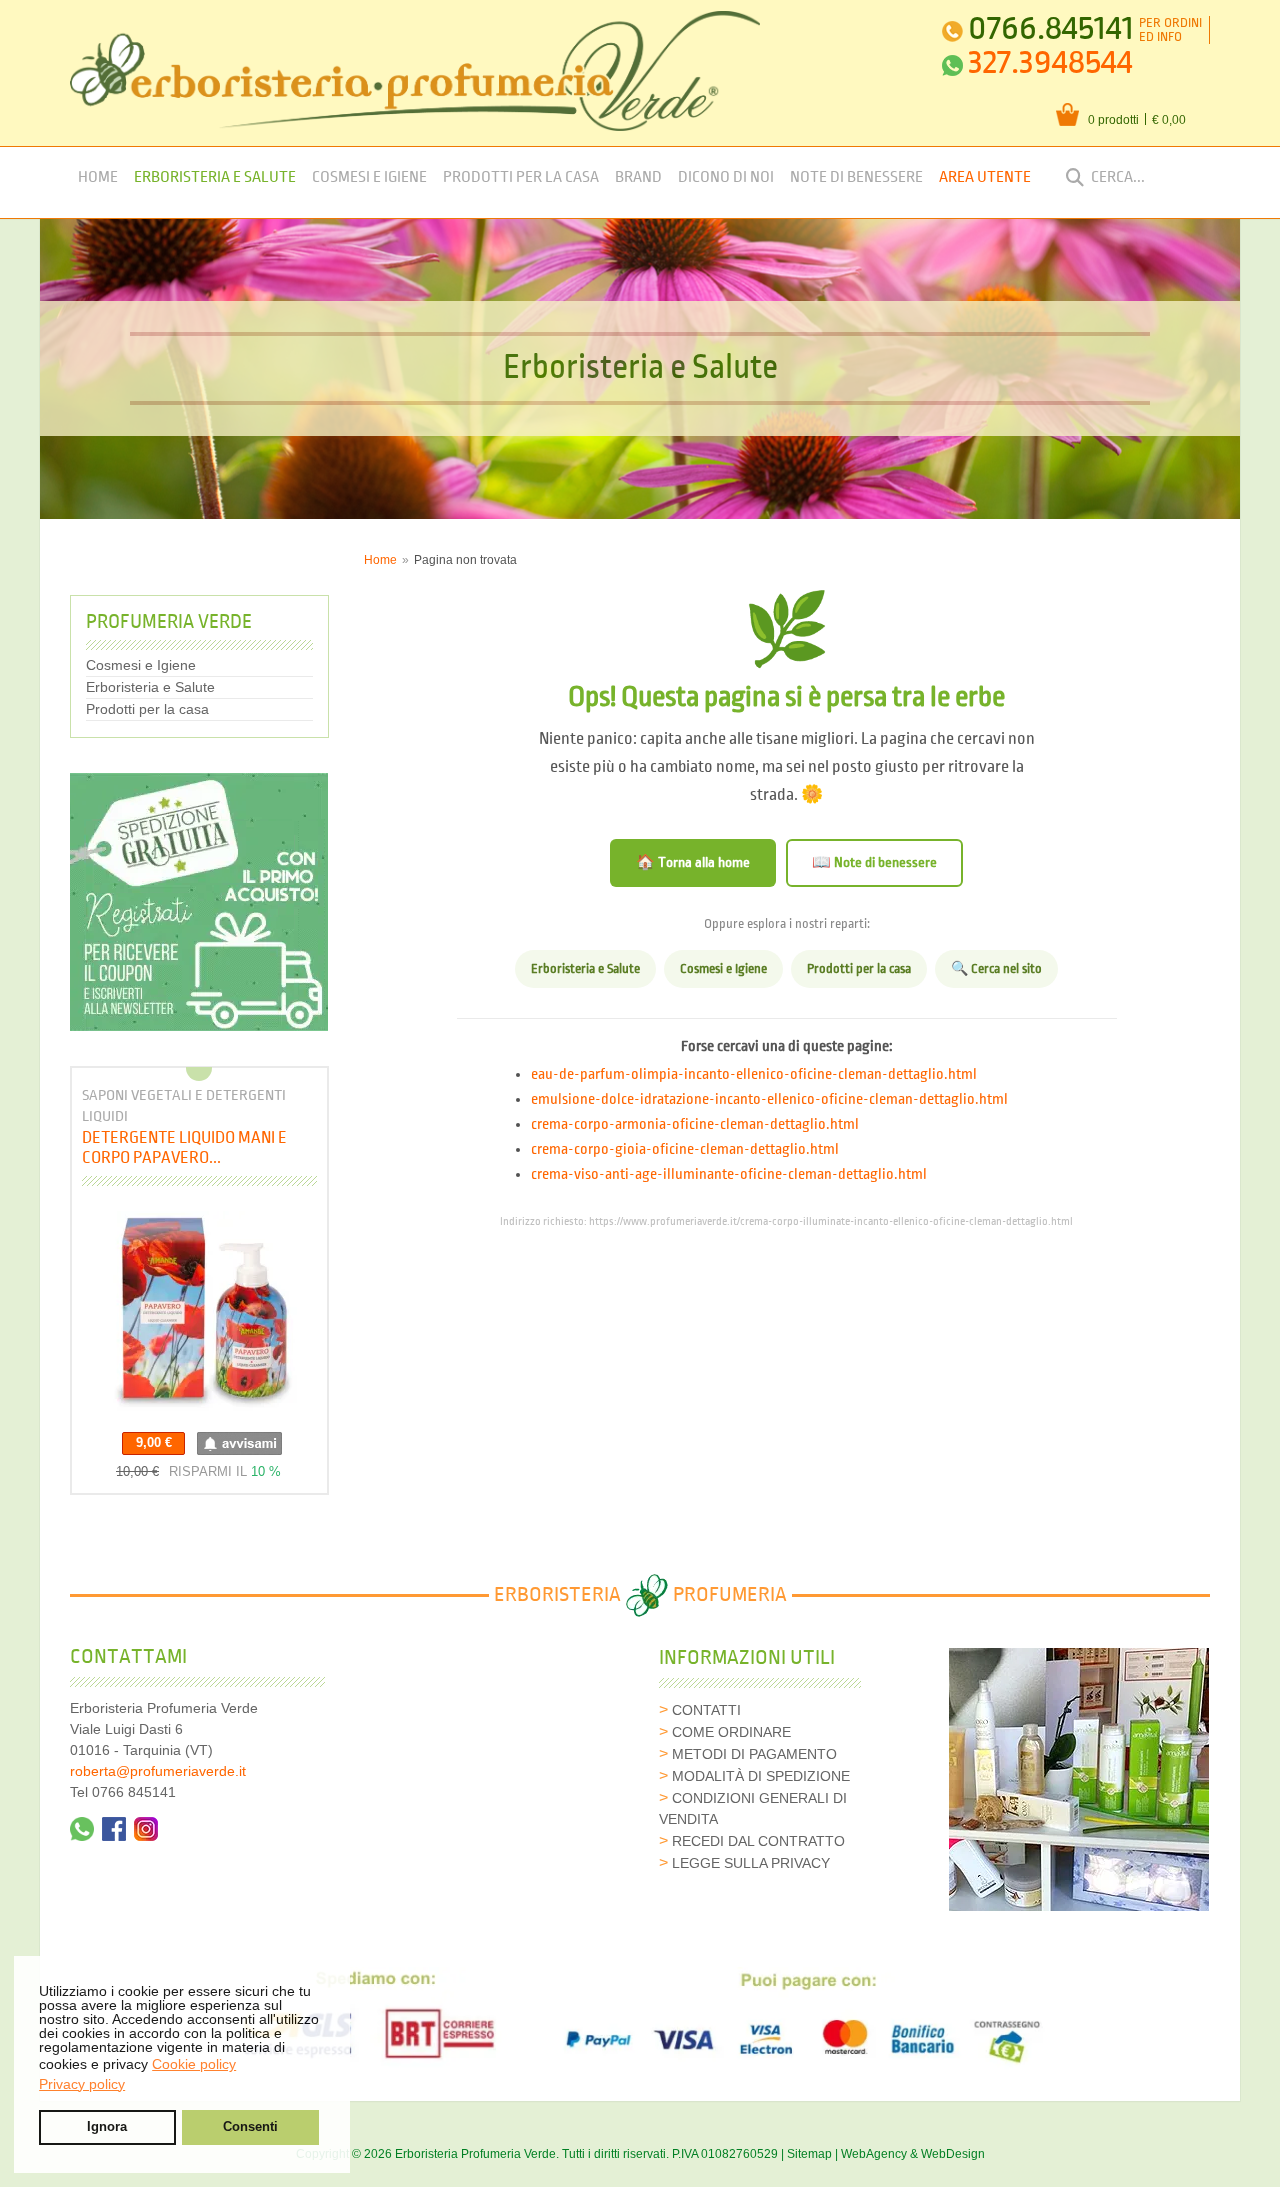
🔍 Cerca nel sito (996, 969)
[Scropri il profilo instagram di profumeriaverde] (146, 1829)
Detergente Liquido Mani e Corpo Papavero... (184, 1147)
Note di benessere (856, 177)
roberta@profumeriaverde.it (158, 1771)
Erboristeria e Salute (215, 177)
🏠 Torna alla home (693, 862)
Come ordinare (731, 1732)
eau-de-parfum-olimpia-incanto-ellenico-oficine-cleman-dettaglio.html (754, 1075)
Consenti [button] (250, 2127)
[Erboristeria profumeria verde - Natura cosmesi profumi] (415, 71)
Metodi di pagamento (754, 1754)
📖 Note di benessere (874, 862)
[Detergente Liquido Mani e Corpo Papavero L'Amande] (199, 1314)
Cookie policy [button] (194, 2064)
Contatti (706, 1710)
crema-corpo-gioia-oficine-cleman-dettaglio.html (685, 1150)
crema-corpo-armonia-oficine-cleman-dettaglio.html (695, 1125)
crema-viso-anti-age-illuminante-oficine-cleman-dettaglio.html (729, 1175)
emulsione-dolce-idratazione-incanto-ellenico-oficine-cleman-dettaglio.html (769, 1100)
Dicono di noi (726, 177)
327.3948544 (1050, 62)
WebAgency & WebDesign (913, 2154)
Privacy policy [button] (82, 2084)
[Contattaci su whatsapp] (82, 1829)
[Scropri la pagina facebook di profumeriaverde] (114, 1829)
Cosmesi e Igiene (369, 177)
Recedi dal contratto (758, 1841)
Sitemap (809, 2154)
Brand (638, 177)
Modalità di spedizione (761, 1776)
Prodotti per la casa (521, 177)
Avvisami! (239, 1443)
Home (98, 177)
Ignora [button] (107, 2127)
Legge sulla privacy (751, 1863)
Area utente (985, 177)
